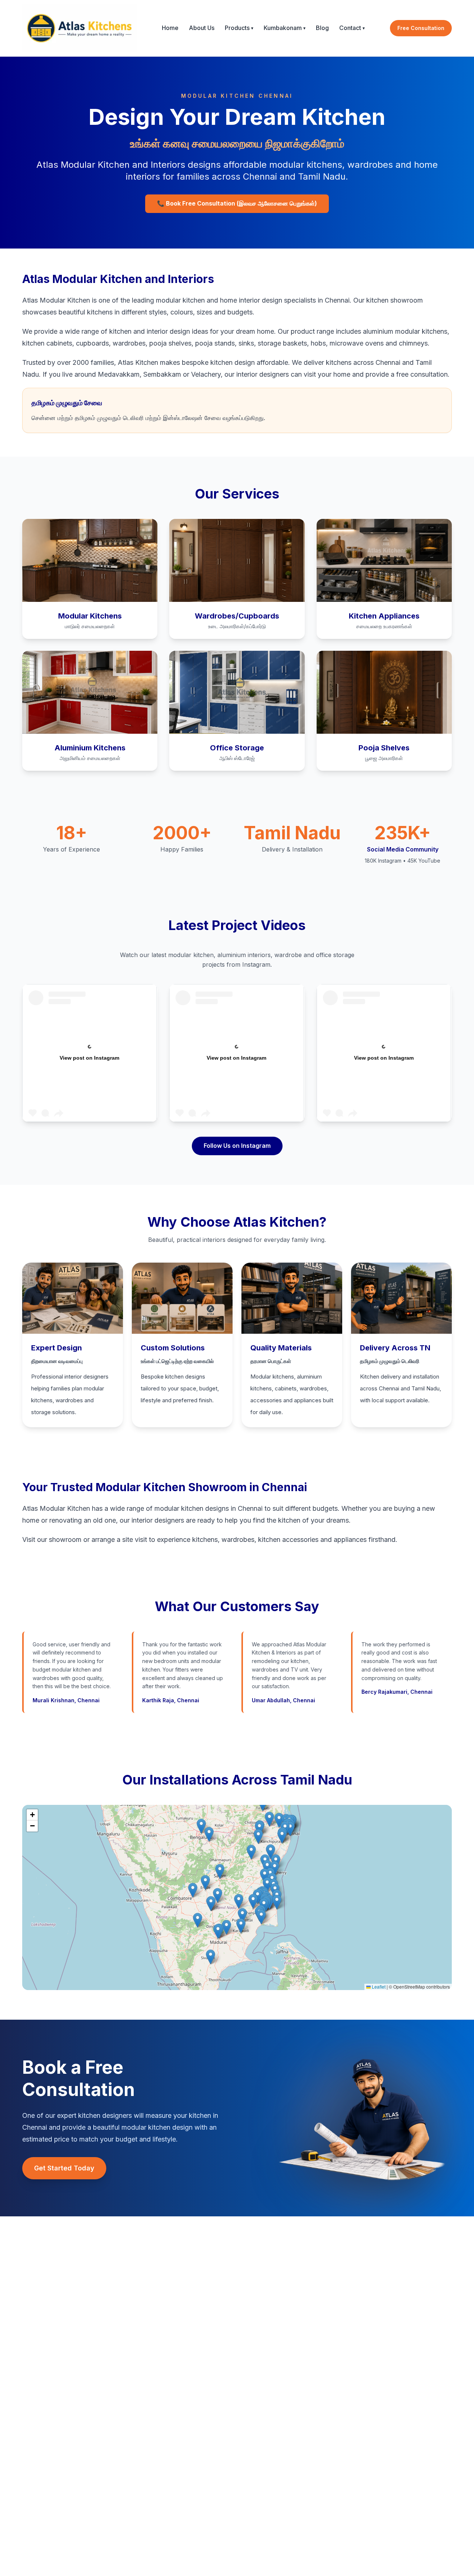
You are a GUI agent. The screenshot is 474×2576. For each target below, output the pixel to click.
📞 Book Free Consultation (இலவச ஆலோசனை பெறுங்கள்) (237, 203)
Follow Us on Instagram (237, 1146)
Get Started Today (64, 2168)
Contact (352, 28)
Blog (322, 28)
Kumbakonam (285, 28)
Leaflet (378, 1987)
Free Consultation (421, 28)
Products (239, 28)
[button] (253, 1901)
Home (170, 28)
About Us (202, 28)
